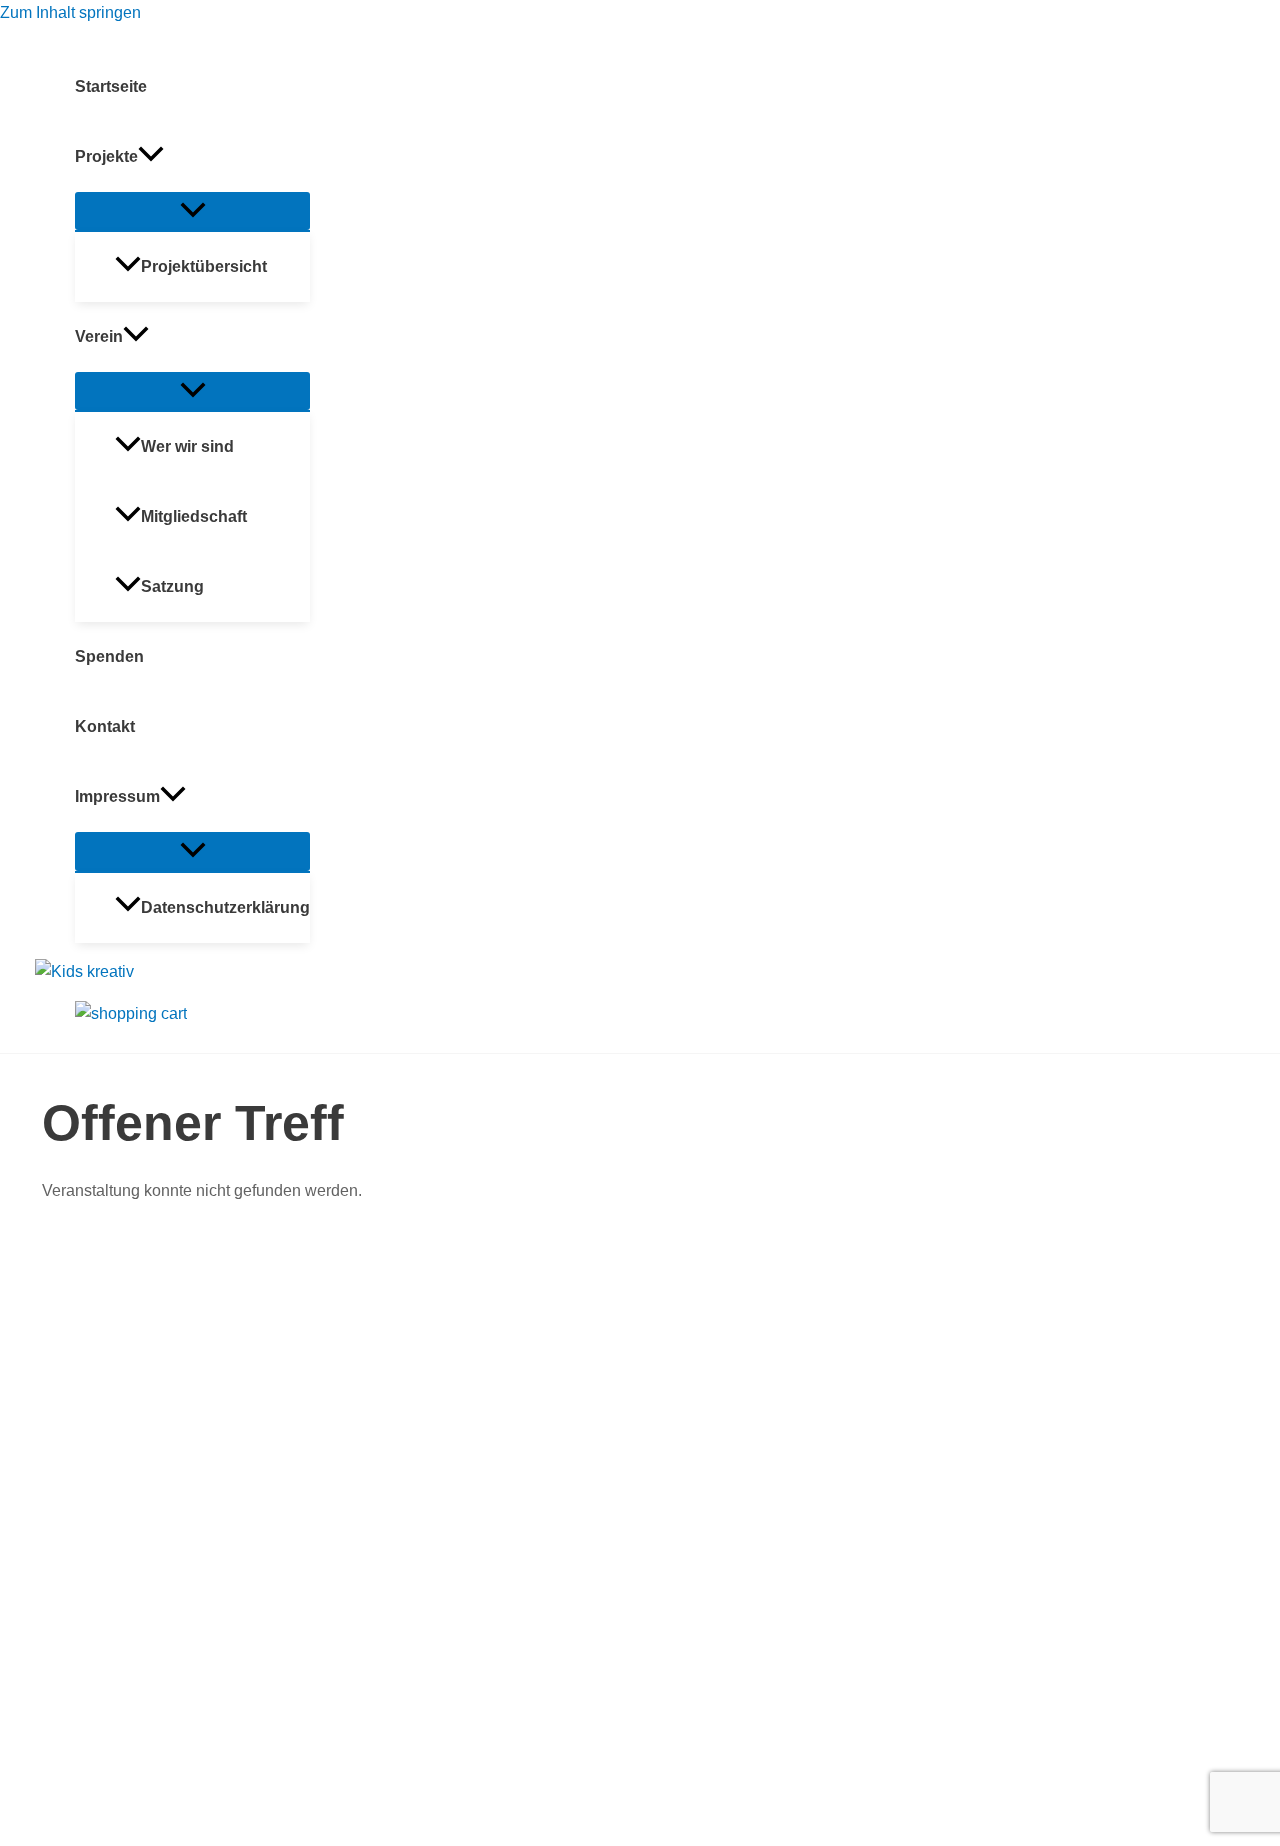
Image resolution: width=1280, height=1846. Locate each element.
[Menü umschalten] (192, 211)
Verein (99, 336)
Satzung (172, 586)
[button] (151, 157)
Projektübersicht (204, 266)
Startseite (111, 86)
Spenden (109, 656)
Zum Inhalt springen (70, 12)
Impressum (117, 796)
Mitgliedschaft (194, 516)
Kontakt (105, 726)
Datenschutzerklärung (225, 907)
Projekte (106, 156)
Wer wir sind (187, 446)
